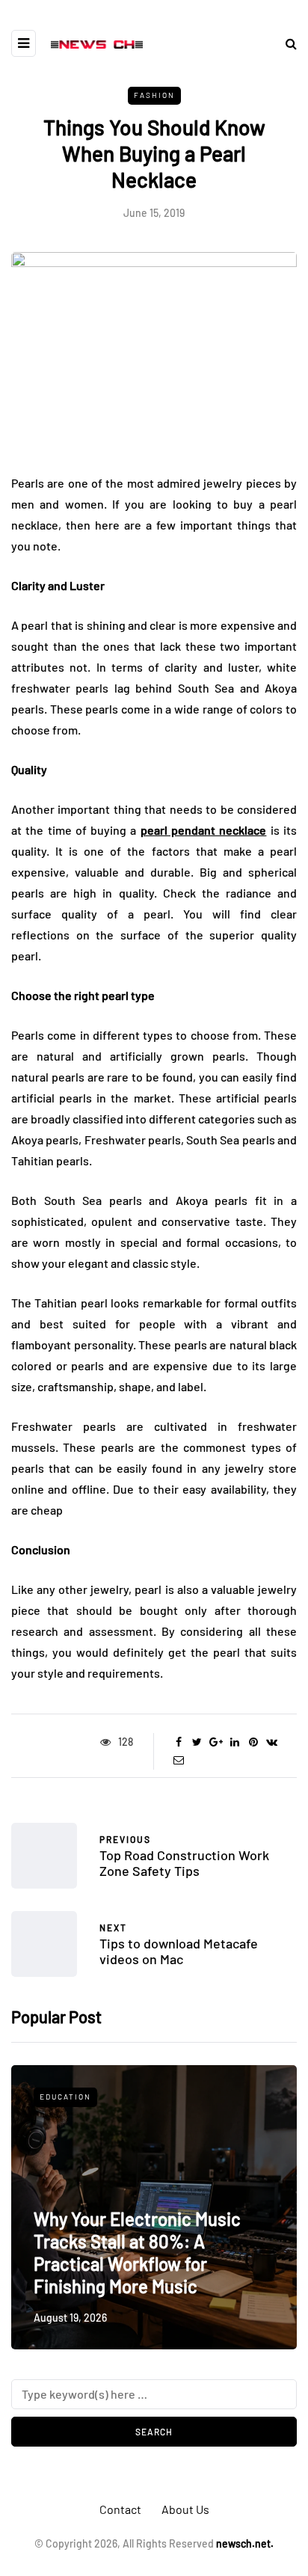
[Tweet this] (197, 1742)
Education (65, 2097)
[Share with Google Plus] (216, 1742)
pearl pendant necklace (204, 830)
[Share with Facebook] (178, 1742)
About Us (185, 2509)
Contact (120, 2509)
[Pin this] (253, 1742)
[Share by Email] (178, 1760)
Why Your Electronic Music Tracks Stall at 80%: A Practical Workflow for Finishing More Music (137, 2253)
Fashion (154, 95)
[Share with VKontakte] (272, 1742)
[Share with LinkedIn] (234, 1742)
